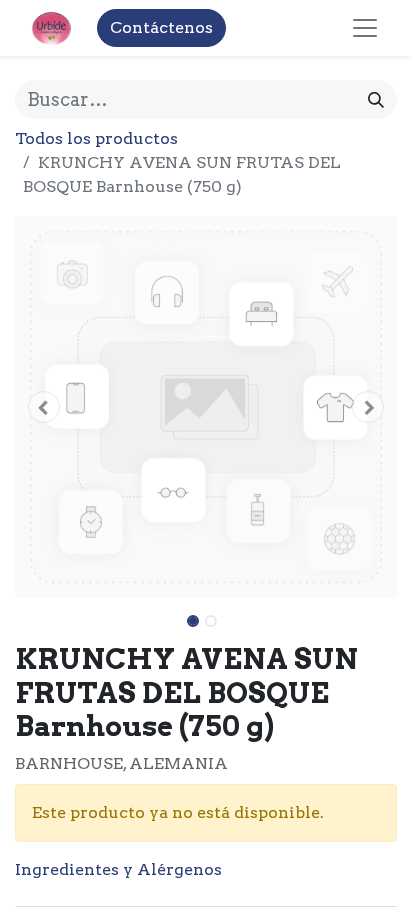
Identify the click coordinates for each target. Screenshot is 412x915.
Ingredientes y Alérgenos (118, 869)
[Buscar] (376, 99)
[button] (43, 407)
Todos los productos (96, 138)
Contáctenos (161, 27)
